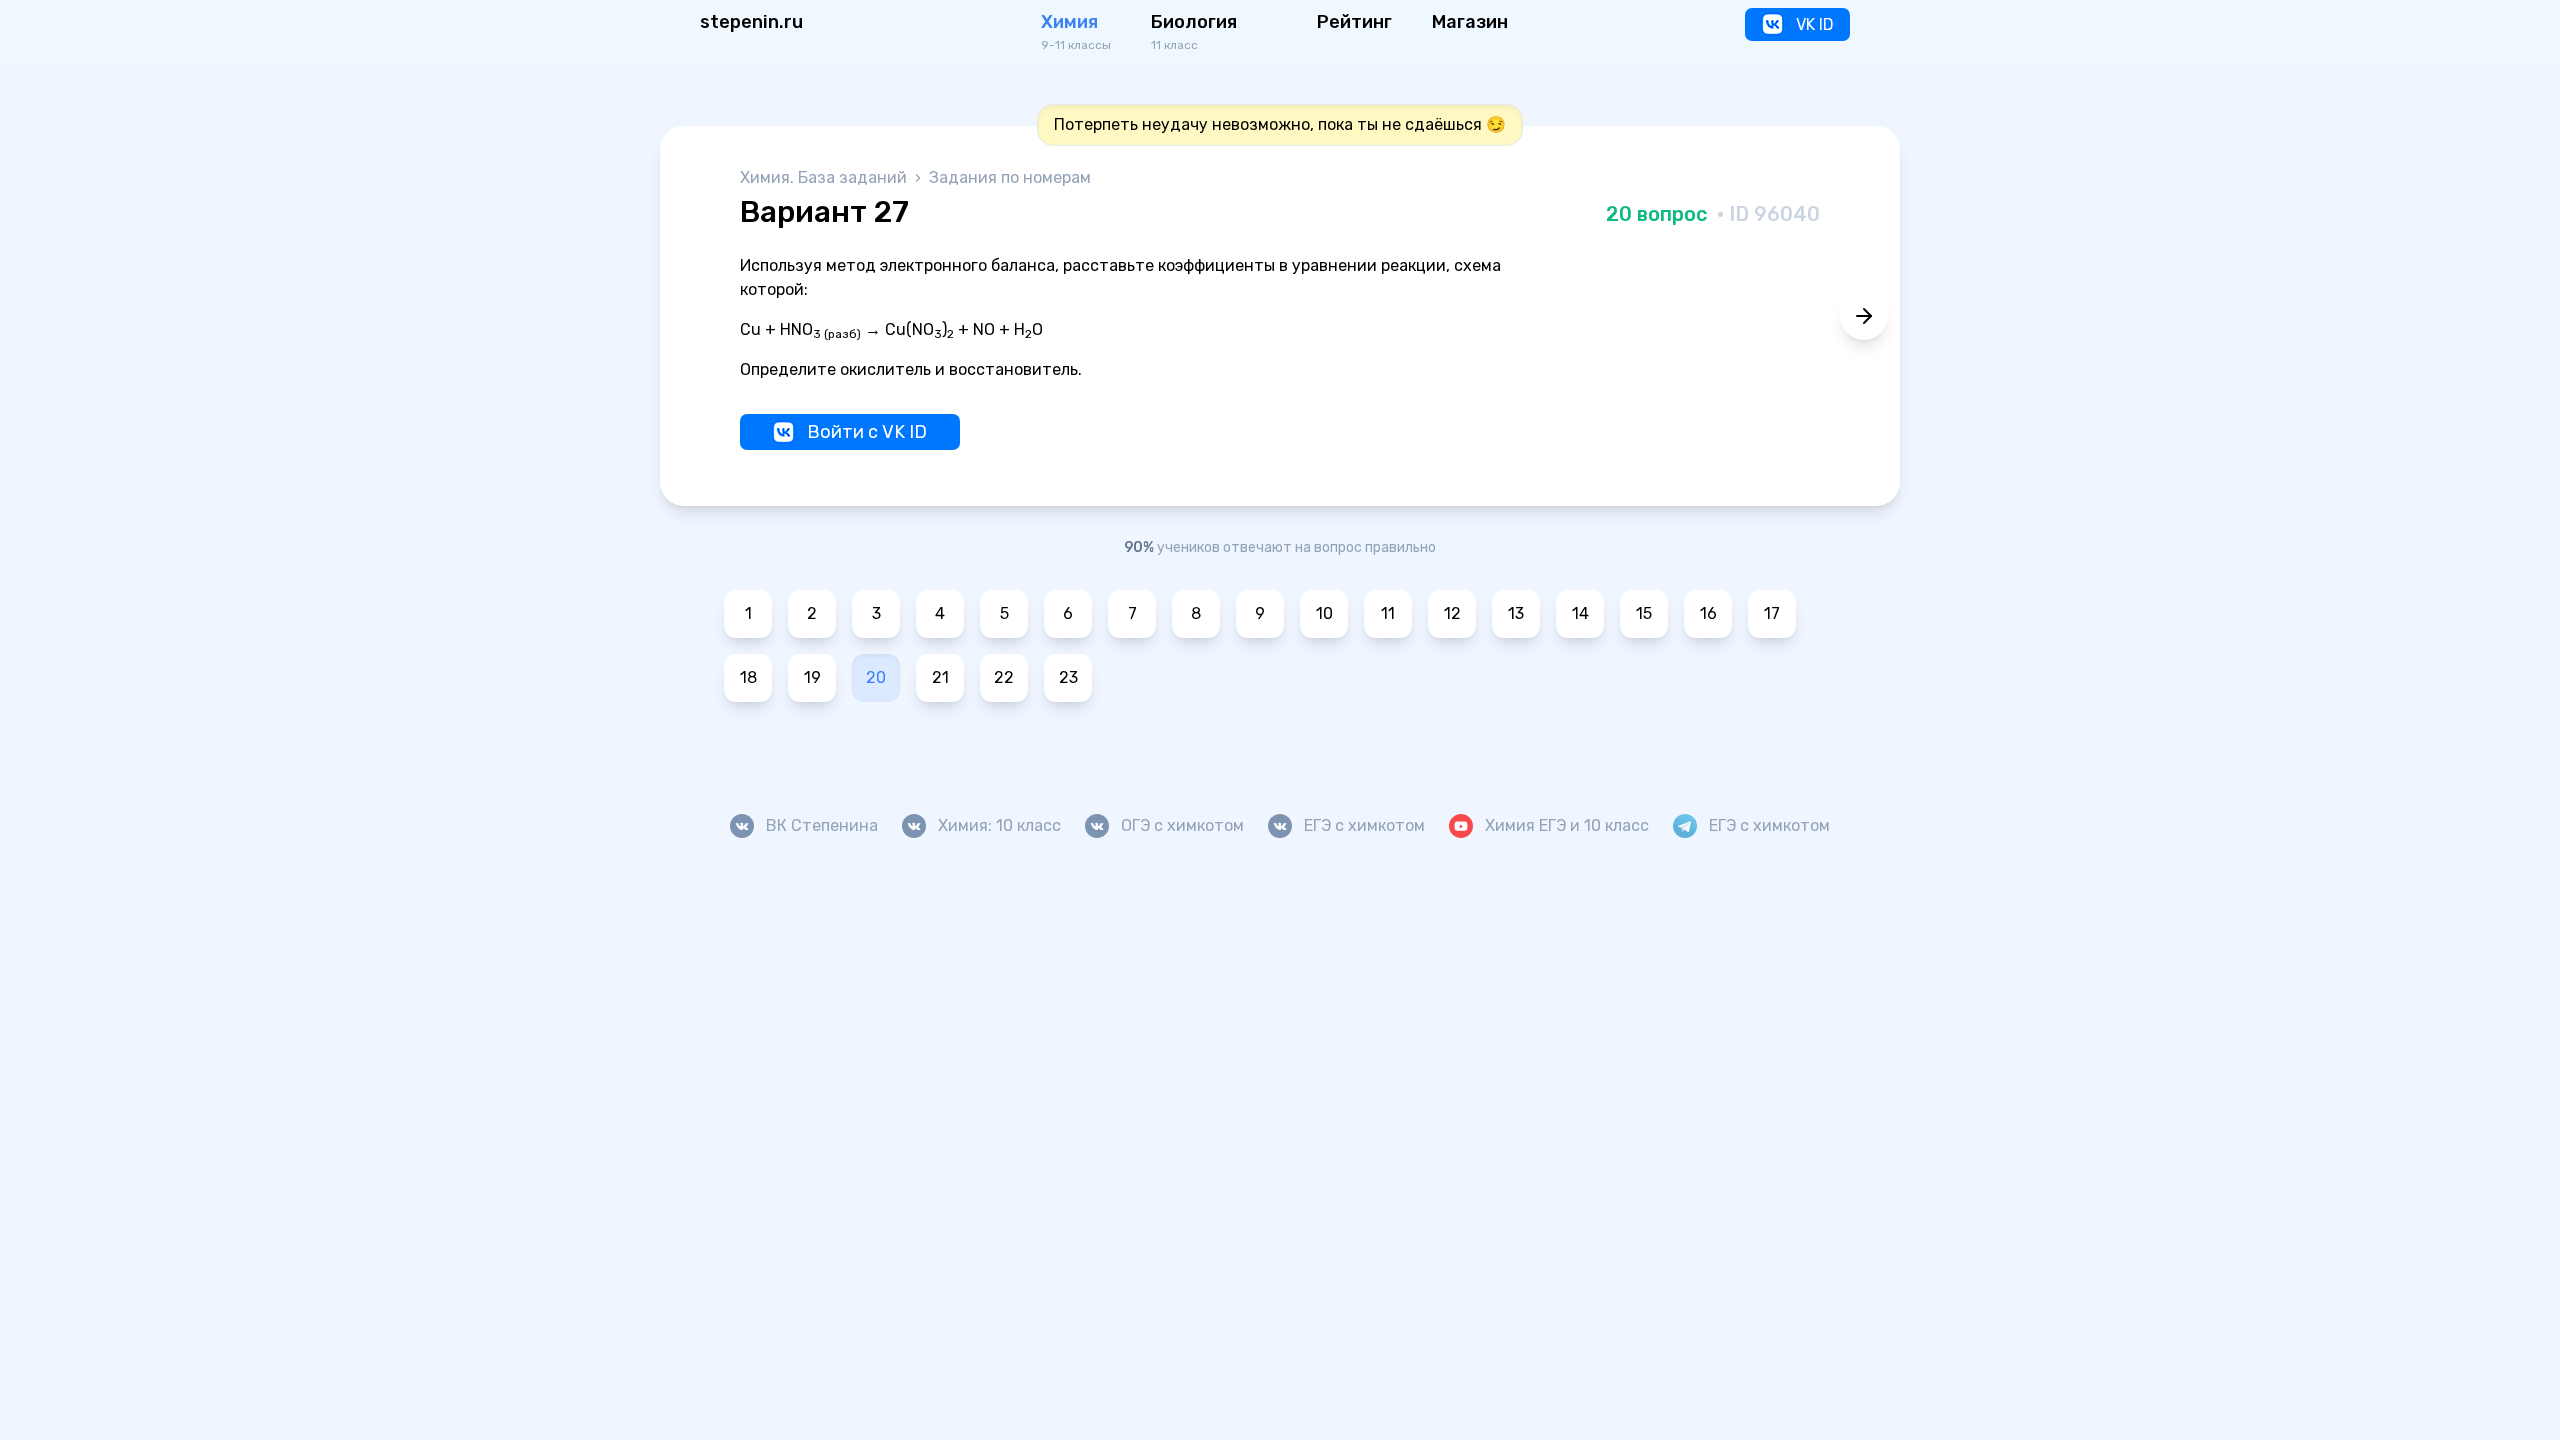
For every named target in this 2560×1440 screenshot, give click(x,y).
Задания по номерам (1010, 177)
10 (1324, 613)
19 (812, 677)
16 (1708, 613)
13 (1516, 613)
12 (1452, 613)
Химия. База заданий (825, 177)
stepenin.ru (751, 22)
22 (1004, 677)
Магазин (1470, 22)
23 (1068, 677)
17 (1772, 613)
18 (748, 677)
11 (1388, 613)
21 (940, 677)
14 (1580, 613)
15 (1644, 613)
